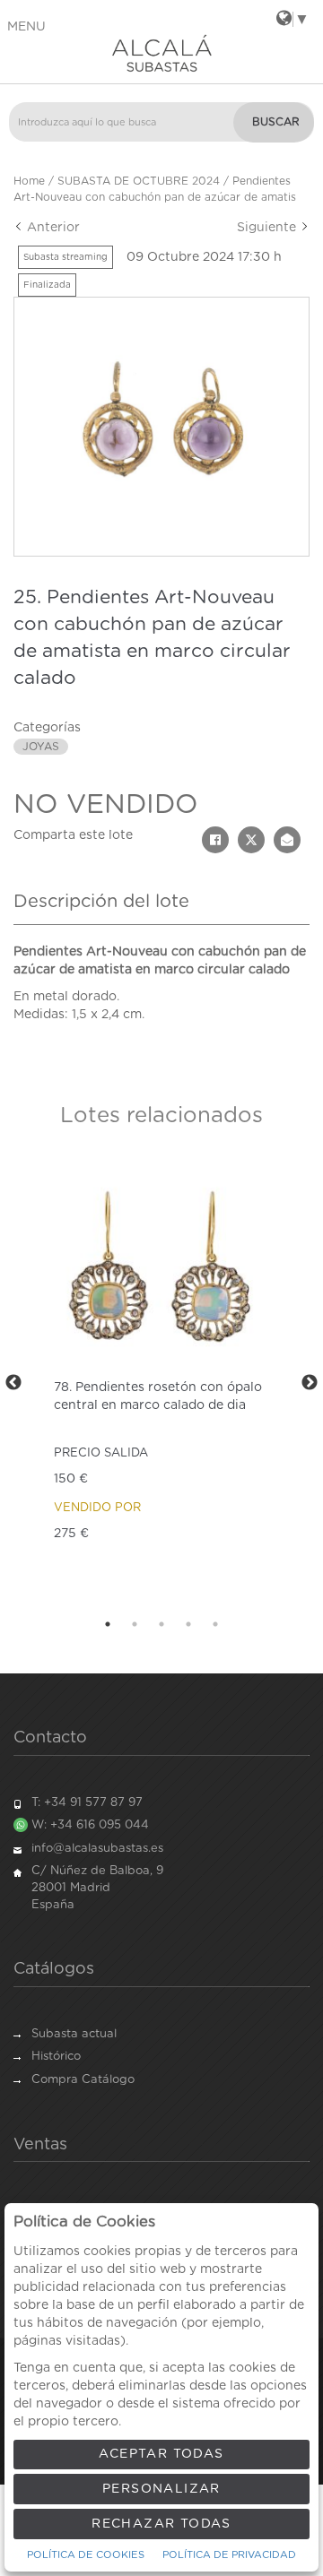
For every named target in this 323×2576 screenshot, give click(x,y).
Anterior (52, 228)
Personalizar (161, 2489)
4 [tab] (188, 1624)
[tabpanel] (161, 1383)
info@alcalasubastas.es (97, 1849)
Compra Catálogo (83, 2080)
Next (310, 1383)
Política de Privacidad (229, 2555)
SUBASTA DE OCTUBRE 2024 (139, 181)
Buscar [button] (276, 122)
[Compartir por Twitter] (251, 840)
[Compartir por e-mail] (287, 840)
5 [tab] (215, 1624)
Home (29, 181)
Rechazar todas (161, 2524)
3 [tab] (161, 1624)
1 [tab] (108, 1624)
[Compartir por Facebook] (215, 840)
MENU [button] (26, 27)
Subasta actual (74, 2034)
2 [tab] (135, 1624)
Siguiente (268, 228)
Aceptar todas (161, 2454)
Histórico (56, 2057)
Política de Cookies (86, 2555)
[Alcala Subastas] (161, 53)
